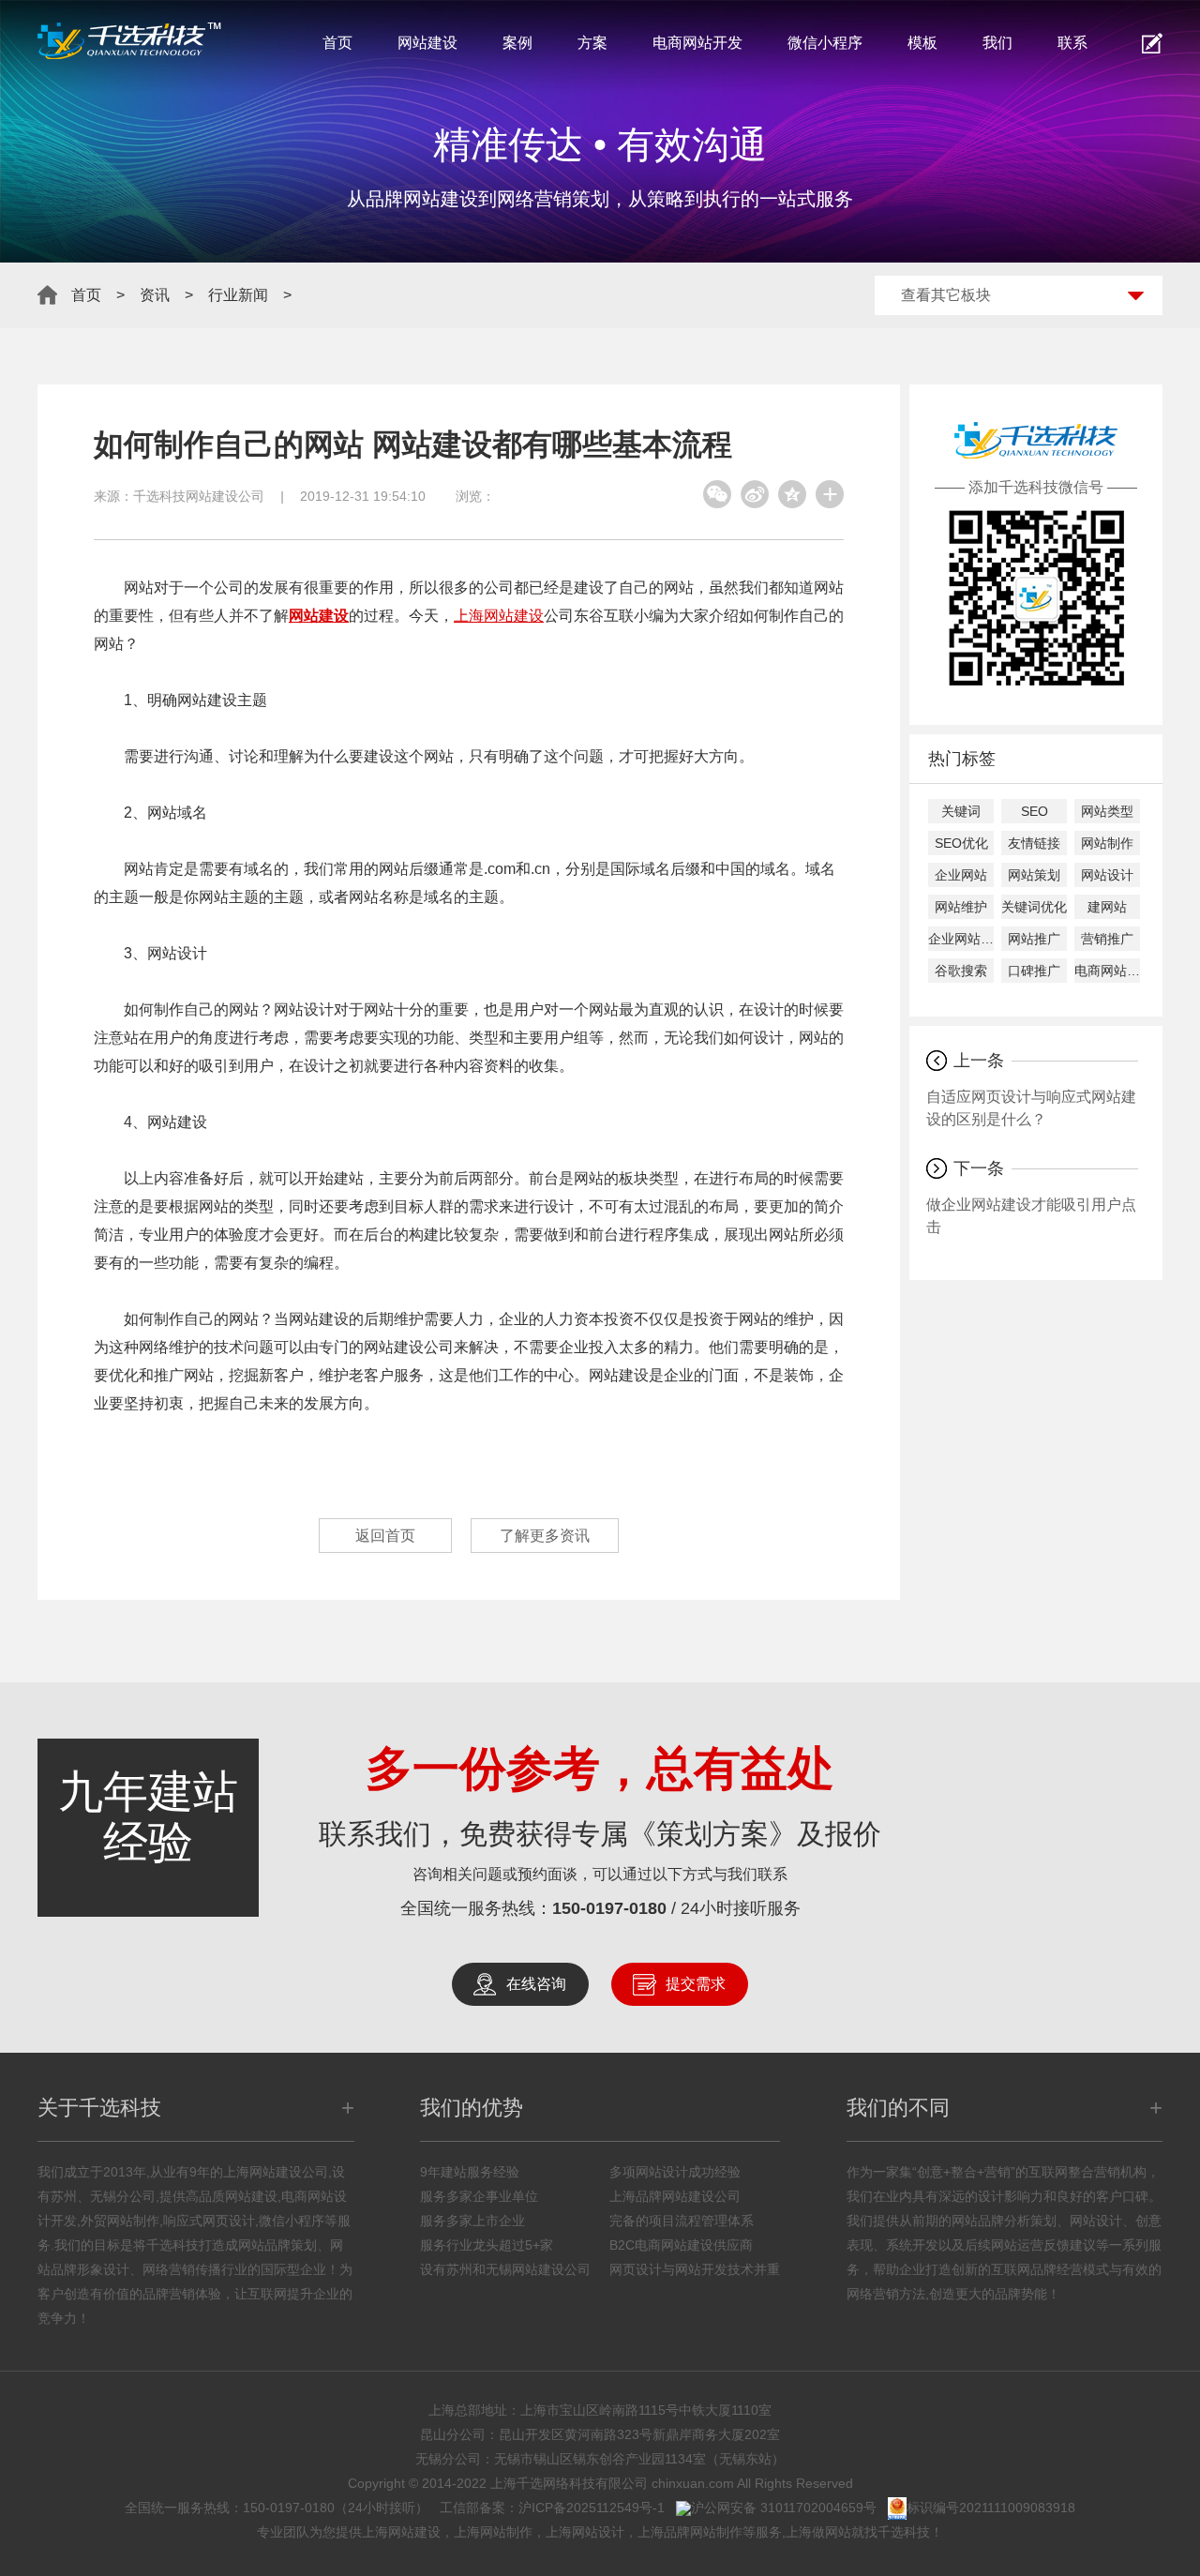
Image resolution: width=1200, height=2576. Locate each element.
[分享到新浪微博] (755, 494)
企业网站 (961, 875)
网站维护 (961, 907)
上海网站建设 (499, 616)
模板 (922, 43)
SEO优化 (961, 843)
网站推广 (1034, 939)
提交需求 (696, 1984)
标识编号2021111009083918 (991, 2508)
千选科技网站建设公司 (199, 496)
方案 (592, 43)
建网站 (1107, 907)
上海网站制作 (493, 2532)
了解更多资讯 (545, 1536)
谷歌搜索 (961, 971)
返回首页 (385, 1536)
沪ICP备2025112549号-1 (592, 2508)
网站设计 (1107, 875)
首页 (337, 43)
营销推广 (1107, 939)
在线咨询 (536, 1984)
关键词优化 (1034, 907)
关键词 (961, 811)
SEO (1035, 811)
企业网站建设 (961, 939)
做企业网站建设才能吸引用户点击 (1031, 1216)
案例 (517, 43)
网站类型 (1107, 811)
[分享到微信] (717, 494)
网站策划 (1034, 875)
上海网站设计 (585, 2532)
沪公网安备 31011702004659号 (784, 2508)
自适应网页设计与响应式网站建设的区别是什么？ (1031, 1108)
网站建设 (427, 43)
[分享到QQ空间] (792, 494)
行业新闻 (238, 295)
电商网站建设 (1107, 971)
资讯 (155, 295)
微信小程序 (825, 43)
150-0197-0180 (609, 1908)
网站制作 (1107, 843)
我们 (997, 43)
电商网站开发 (697, 43)
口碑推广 (1034, 971)
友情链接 (1034, 843)
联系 (1072, 43)
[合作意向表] (1152, 43)
